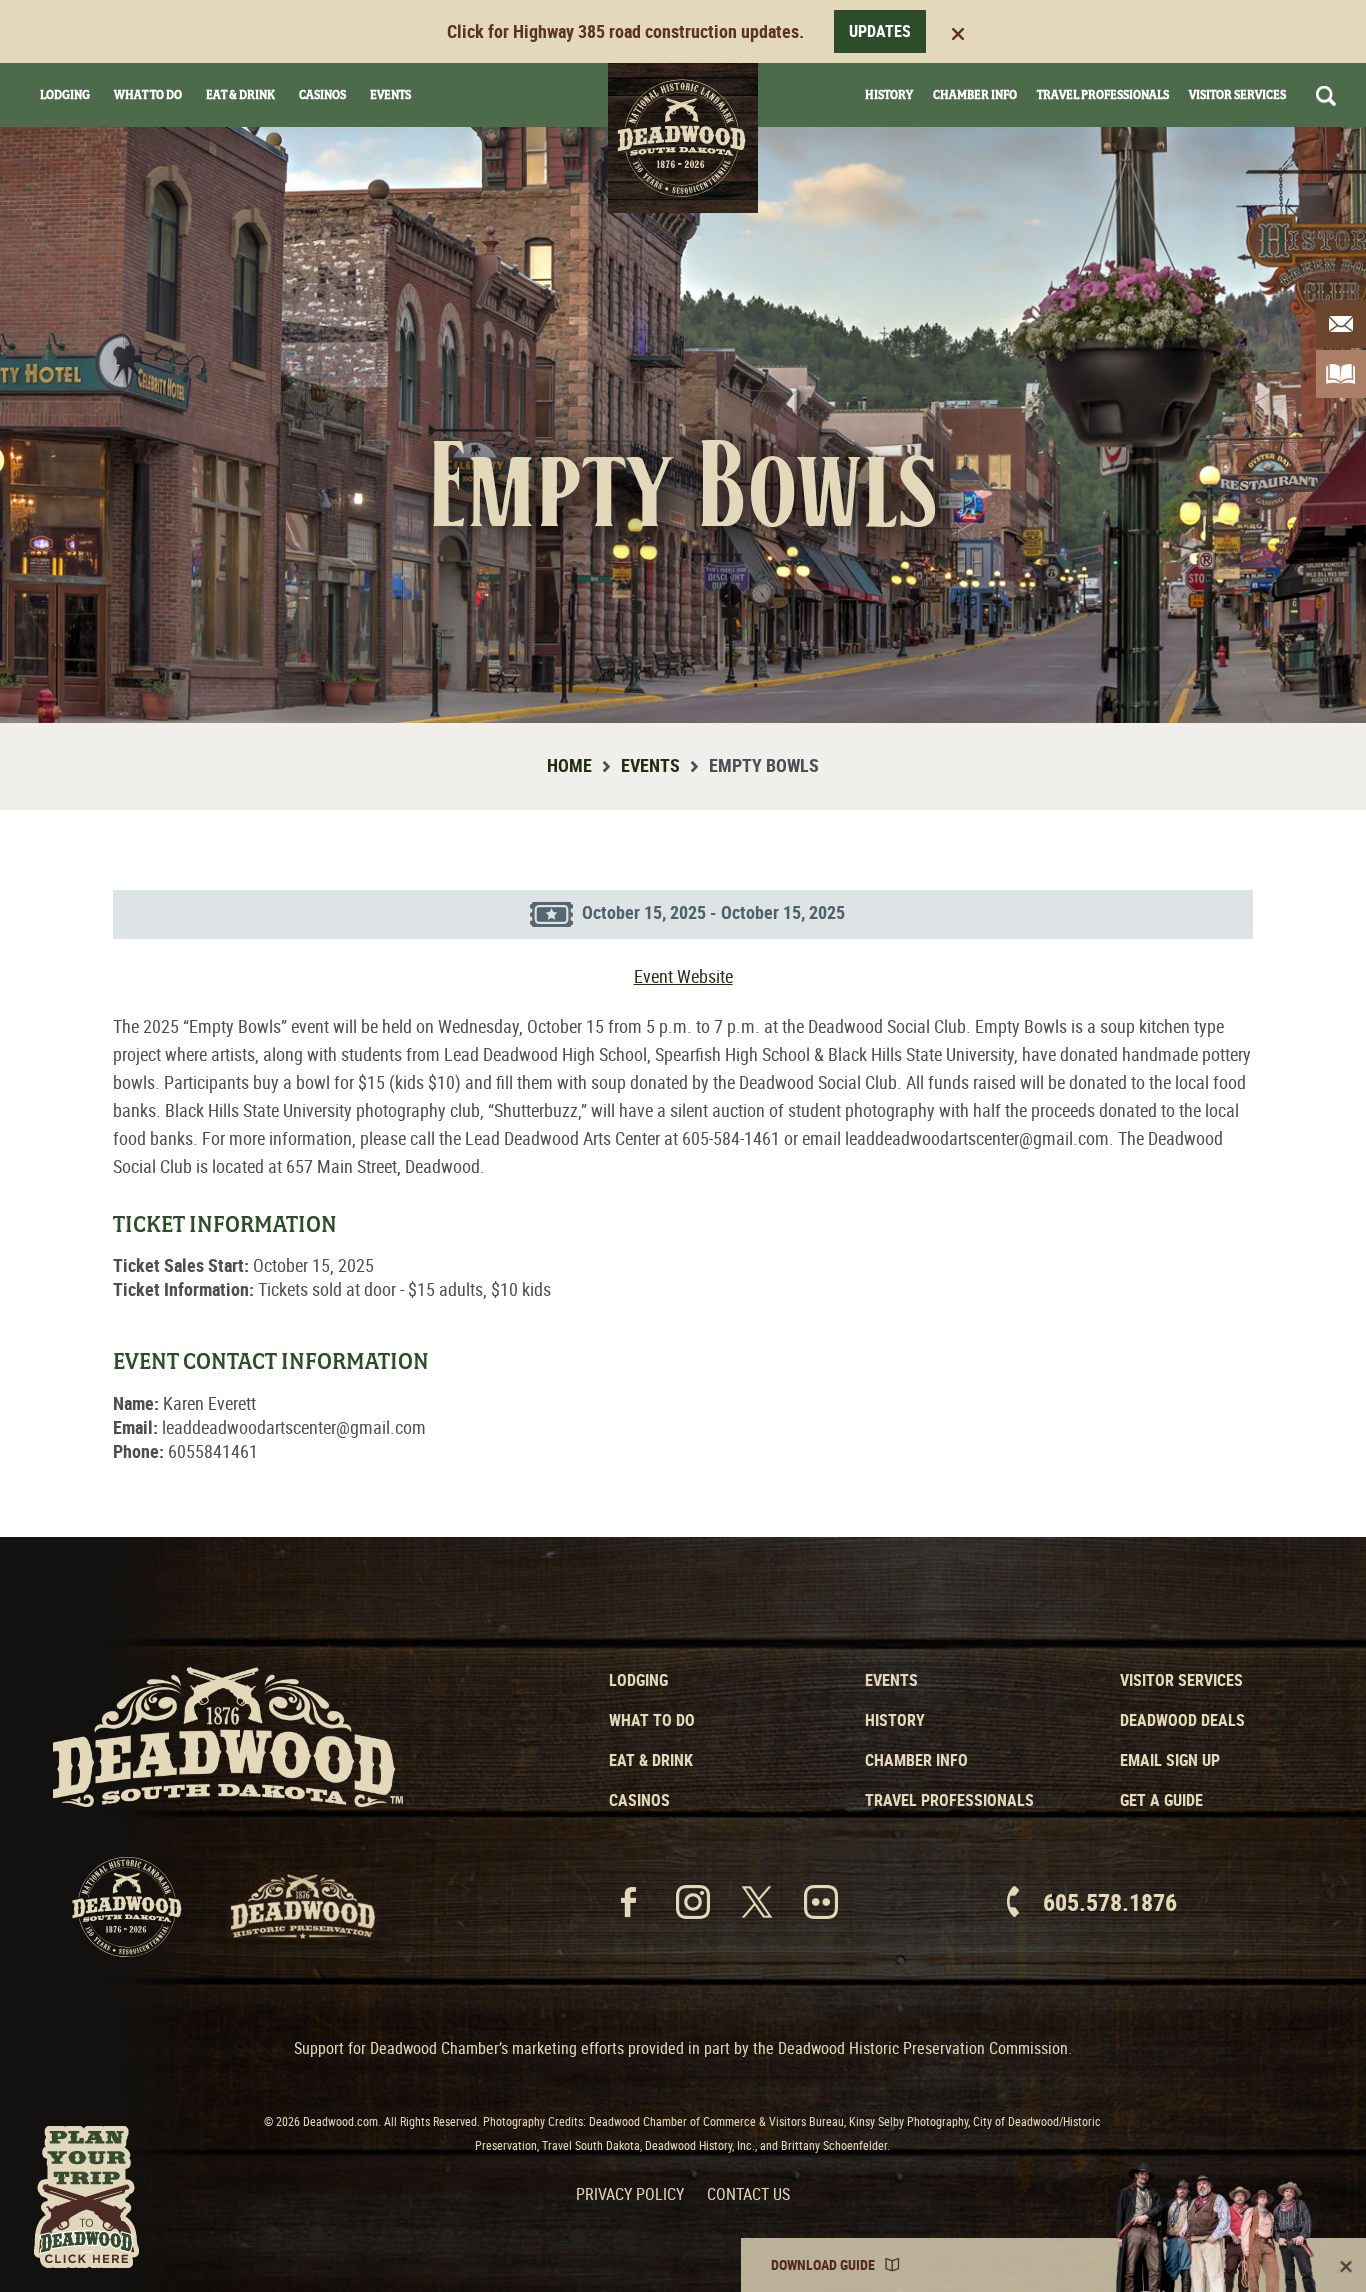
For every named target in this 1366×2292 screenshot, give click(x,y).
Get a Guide (1161, 1800)
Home (569, 765)
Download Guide (823, 2264)
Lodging (65, 95)
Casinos (322, 95)
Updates (880, 31)
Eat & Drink (240, 95)
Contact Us (748, 2194)
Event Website (683, 976)
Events (390, 95)
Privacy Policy (630, 2194)
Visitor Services (1237, 95)
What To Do (148, 95)
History (889, 95)
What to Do (652, 1720)
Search (1326, 96)
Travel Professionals (1103, 95)
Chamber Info (975, 95)
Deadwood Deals (1182, 1720)
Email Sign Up (1170, 1760)
